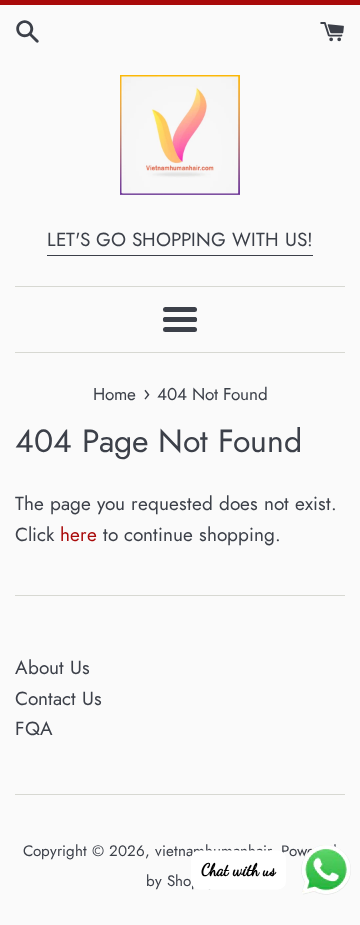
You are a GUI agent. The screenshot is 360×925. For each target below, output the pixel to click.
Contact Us (58, 698)
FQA (34, 728)
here (78, 534)
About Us (52, 667)
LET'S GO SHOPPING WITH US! (180, 239)
